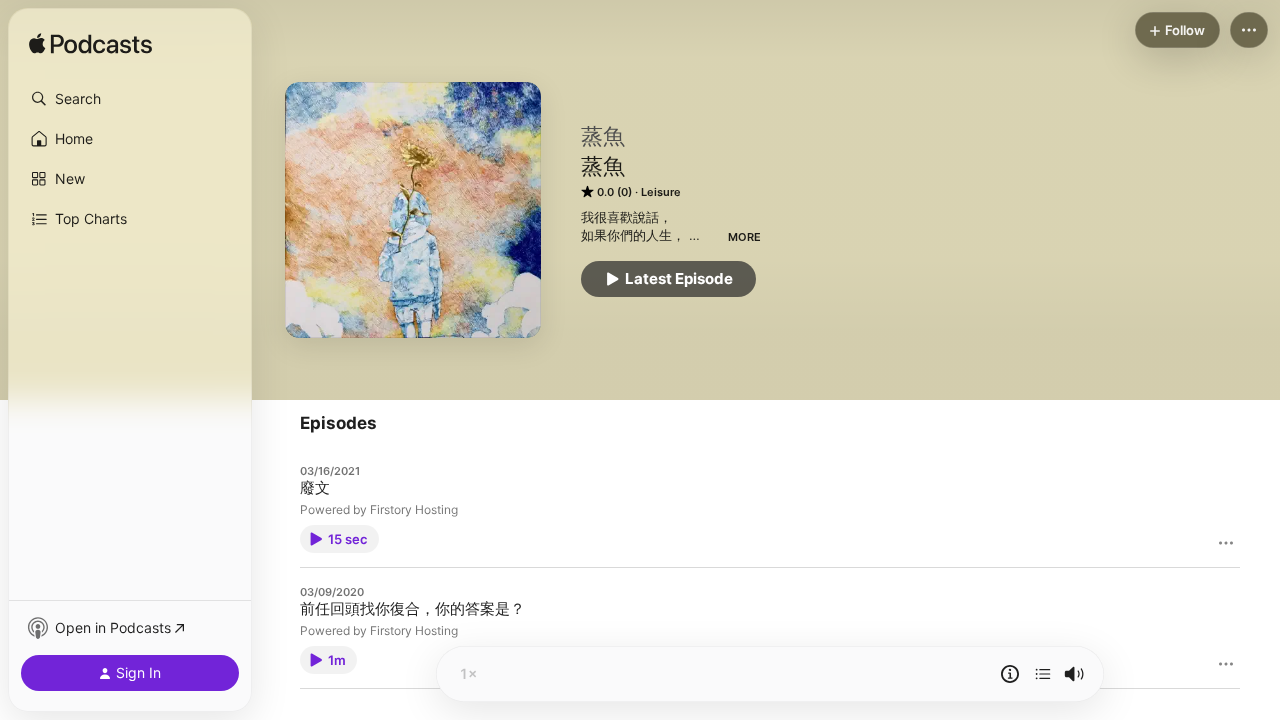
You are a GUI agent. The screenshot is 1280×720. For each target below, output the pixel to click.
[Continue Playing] (1043, 674)
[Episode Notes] (1010, 674)
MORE (744, 237)
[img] (90, 45)
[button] (130, 99)
